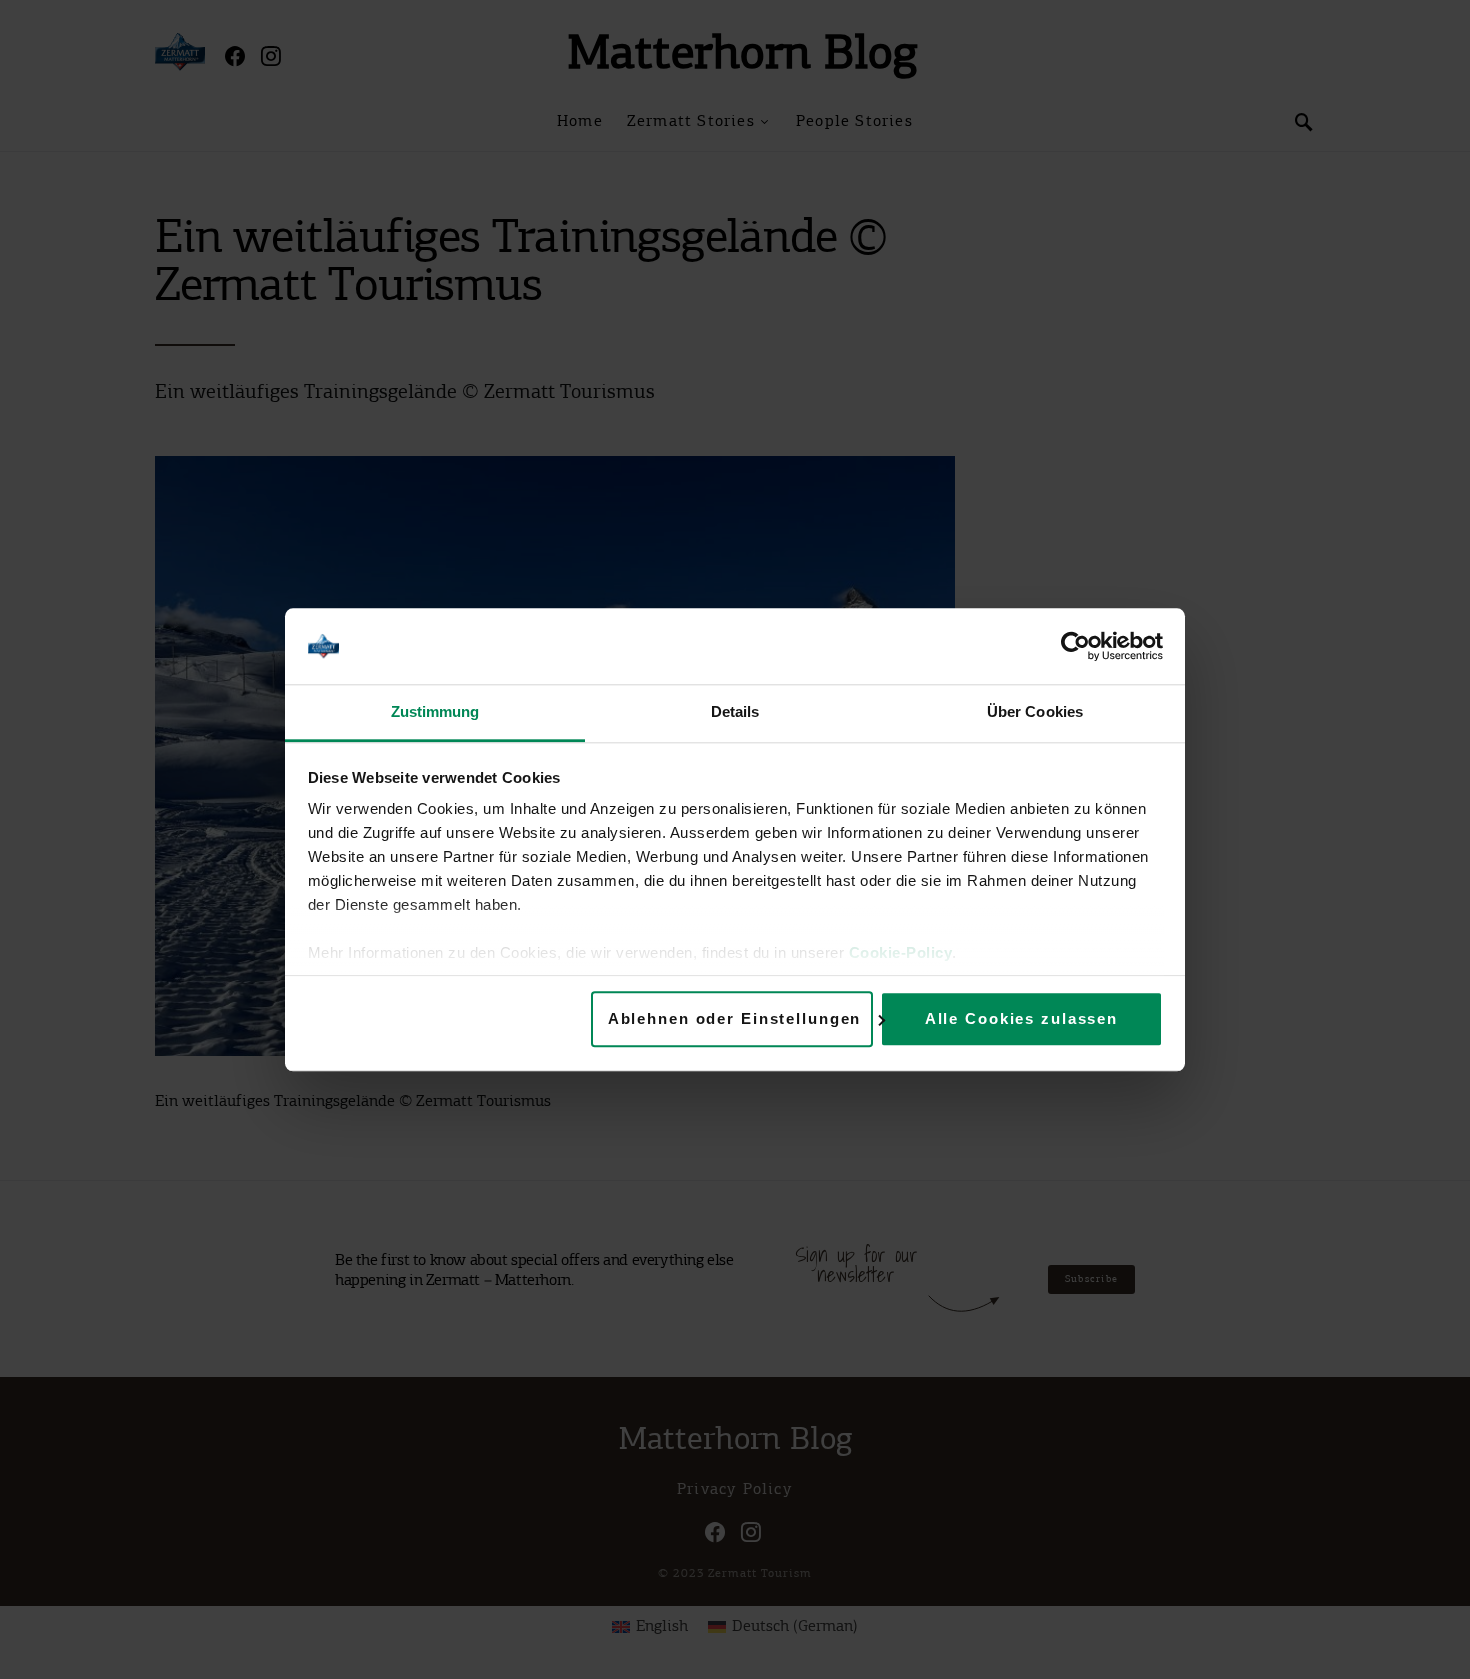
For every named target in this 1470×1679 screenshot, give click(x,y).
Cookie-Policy (901, 953)
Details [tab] (735, 712)
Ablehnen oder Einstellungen (735, 1018)
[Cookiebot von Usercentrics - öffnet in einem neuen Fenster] (1075, 646)
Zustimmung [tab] (435, 712)
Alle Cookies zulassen (1021, 1018)
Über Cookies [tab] (1035, 712)
